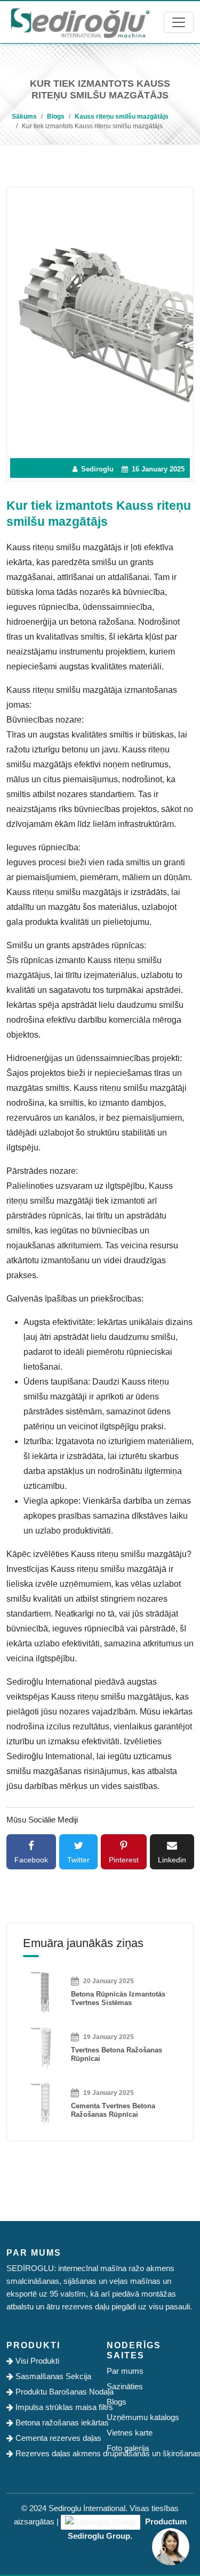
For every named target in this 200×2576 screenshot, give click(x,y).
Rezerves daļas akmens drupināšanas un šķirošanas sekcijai (54, 2453)
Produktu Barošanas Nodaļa (54, 2392)
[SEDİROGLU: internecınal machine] (80, 22)
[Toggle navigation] (179, 22)
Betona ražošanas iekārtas (54, 2422)
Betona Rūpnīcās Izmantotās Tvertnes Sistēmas (118, 1998)
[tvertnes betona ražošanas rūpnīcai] (44, 2047)
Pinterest (124, 1860)
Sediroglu (96, 469)
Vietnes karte (130, 2433)
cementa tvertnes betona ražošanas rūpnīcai (113, 2110)
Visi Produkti (36, 2361)
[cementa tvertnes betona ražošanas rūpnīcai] (44, 2103)
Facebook (31, 1860)
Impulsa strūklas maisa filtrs (54, 2407)
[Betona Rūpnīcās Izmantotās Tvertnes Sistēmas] (44, 1991)
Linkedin (172, 1860)
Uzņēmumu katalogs (143, 2417)
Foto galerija (128, 2448)
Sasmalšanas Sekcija (52, 2376)
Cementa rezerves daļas (54, 2438)
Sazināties (125, 2386)
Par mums (125, 2371)
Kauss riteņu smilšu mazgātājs (122, 117)
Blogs (56, 117)
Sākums (24, 117)
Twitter (78, 1860)
